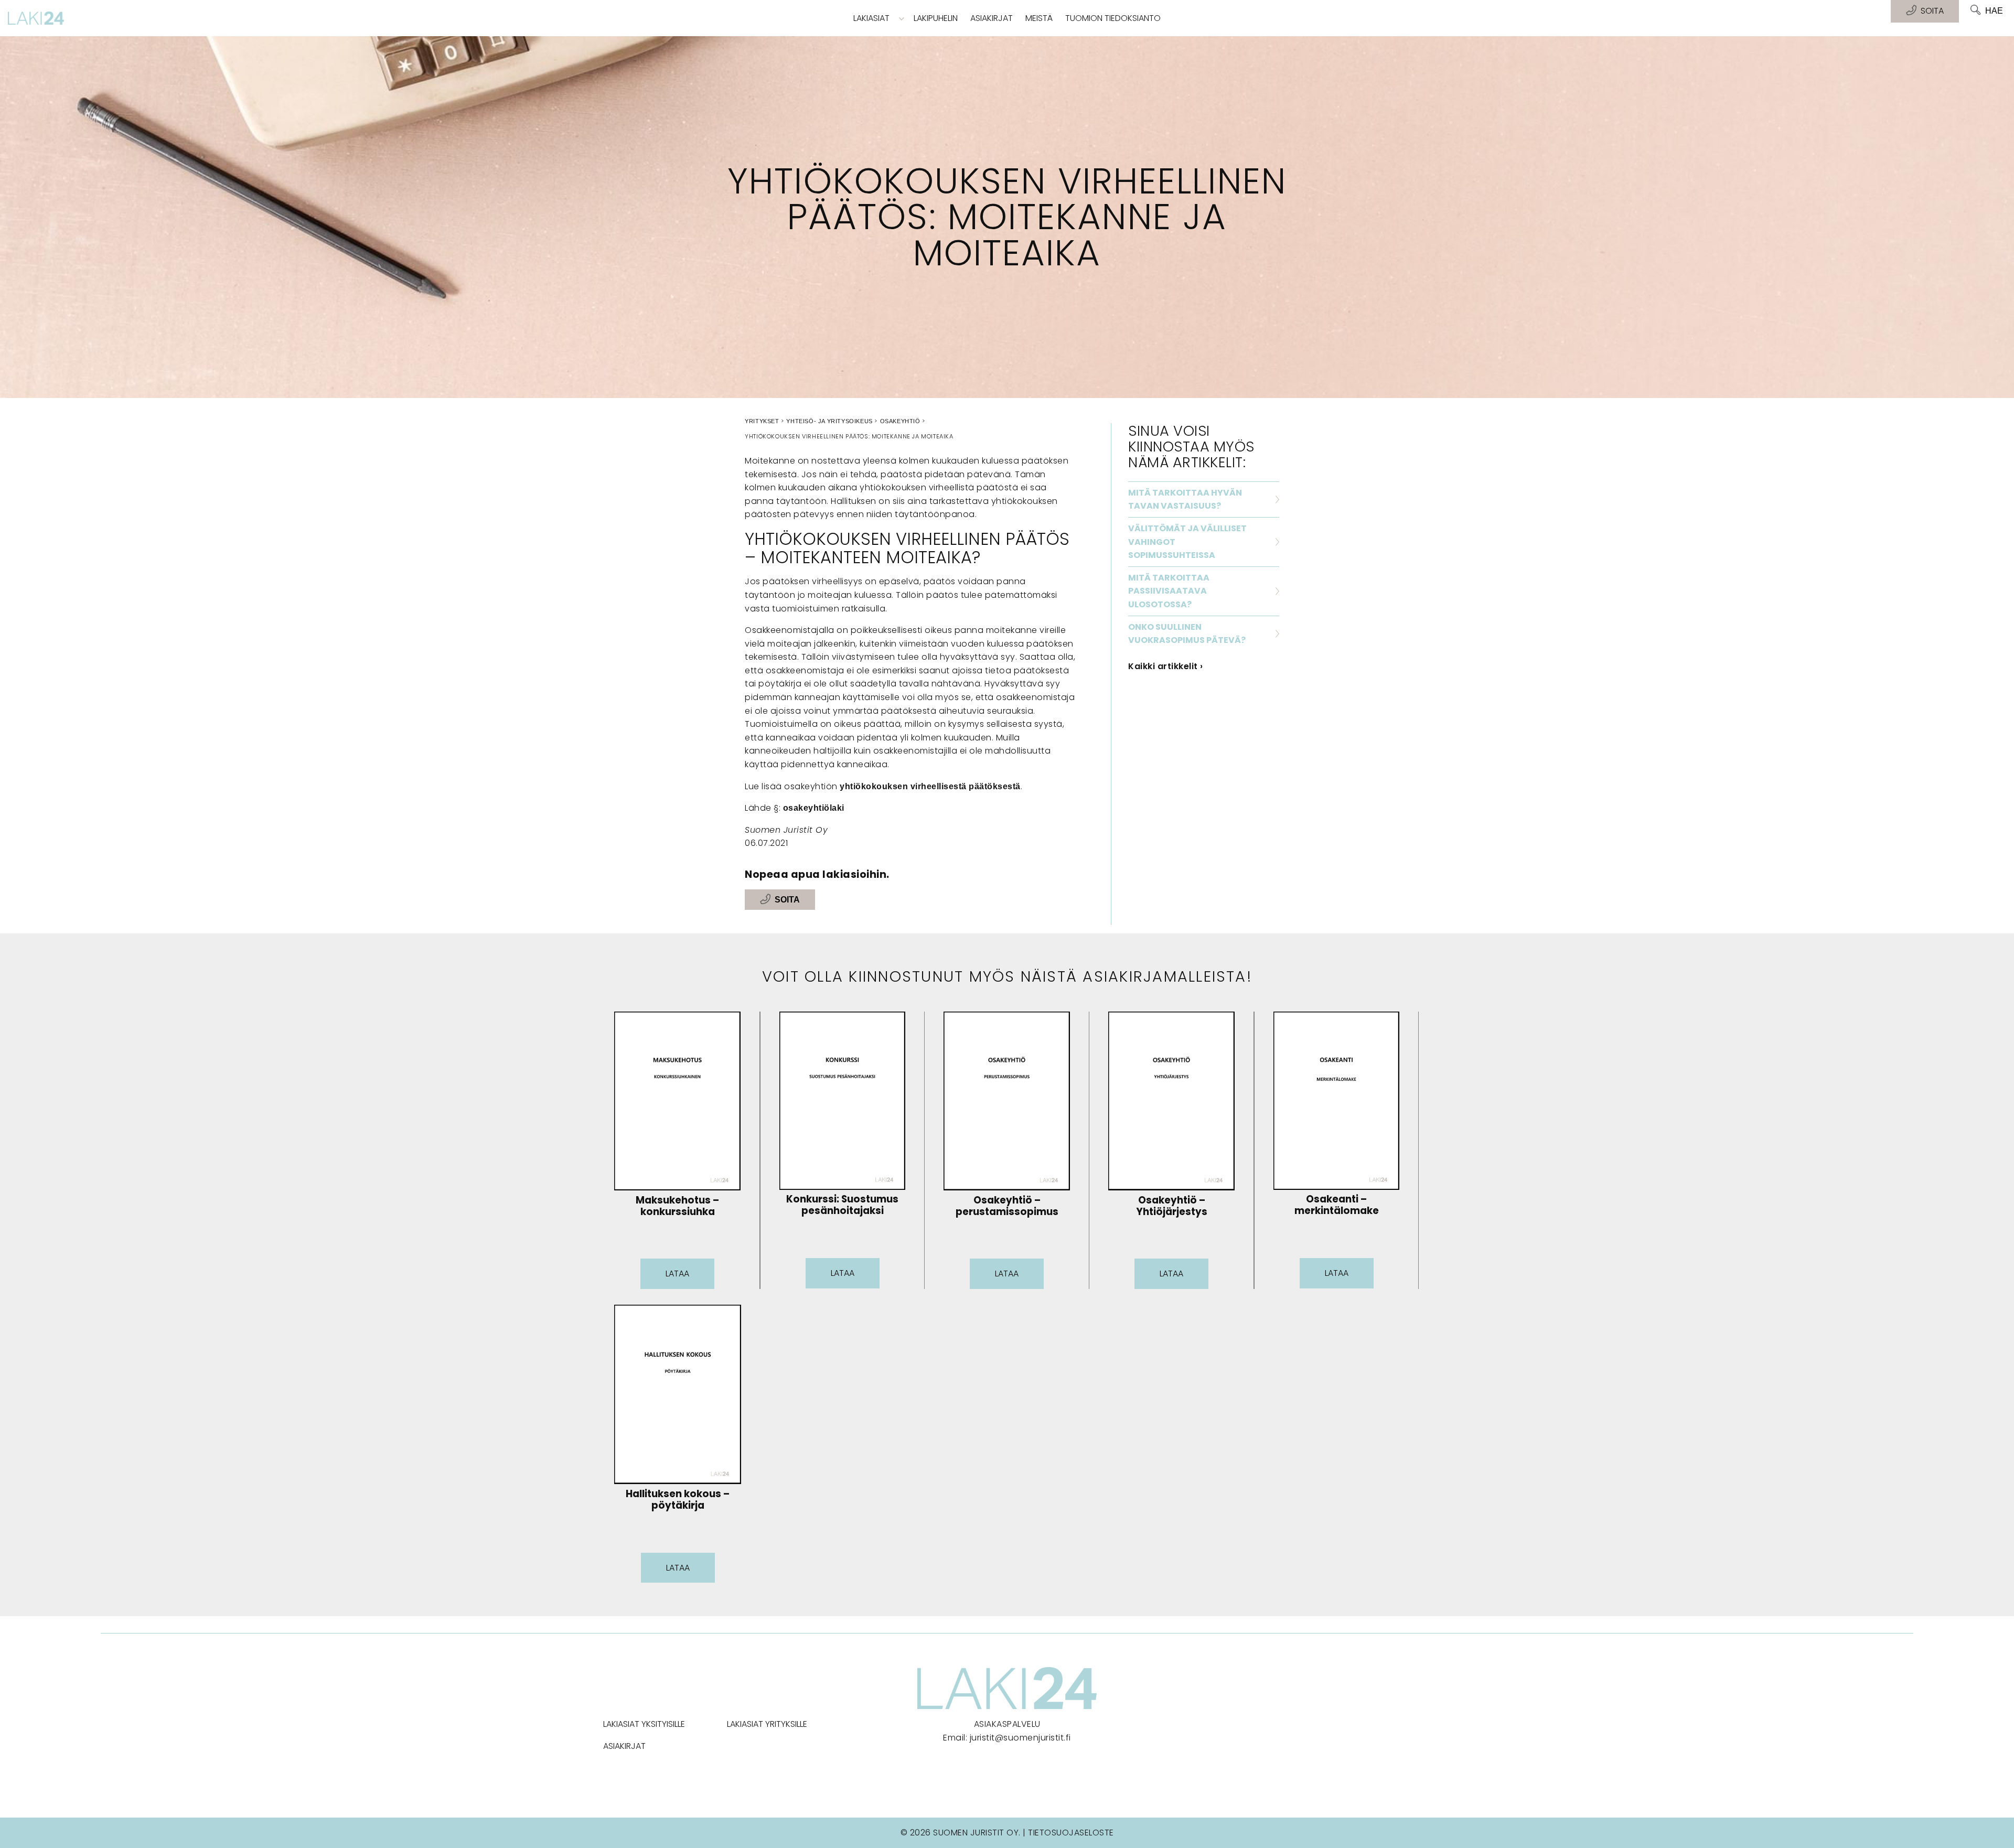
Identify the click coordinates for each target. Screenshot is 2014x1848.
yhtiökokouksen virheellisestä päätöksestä (930, 786)
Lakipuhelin (936, 18)
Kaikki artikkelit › (1166, 666)
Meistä (1039, 18)
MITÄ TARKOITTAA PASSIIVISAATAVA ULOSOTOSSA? (1169, 591)
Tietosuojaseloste (1071, 1833)
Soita (787, 900)
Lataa (677, 1274)
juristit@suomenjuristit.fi (1020, 1738)
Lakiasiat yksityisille (644, 1724)
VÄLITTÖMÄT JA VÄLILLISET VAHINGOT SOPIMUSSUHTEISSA (1187, 542)
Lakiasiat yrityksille (767, 1724)
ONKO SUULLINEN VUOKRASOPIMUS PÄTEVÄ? (1187, 634)
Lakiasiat (871, 18)
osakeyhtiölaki (814, 808)
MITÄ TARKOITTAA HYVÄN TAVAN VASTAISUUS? (1185, 499)
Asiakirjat (992, 18)
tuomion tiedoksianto (1113, 18)
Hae (1994, 11)
